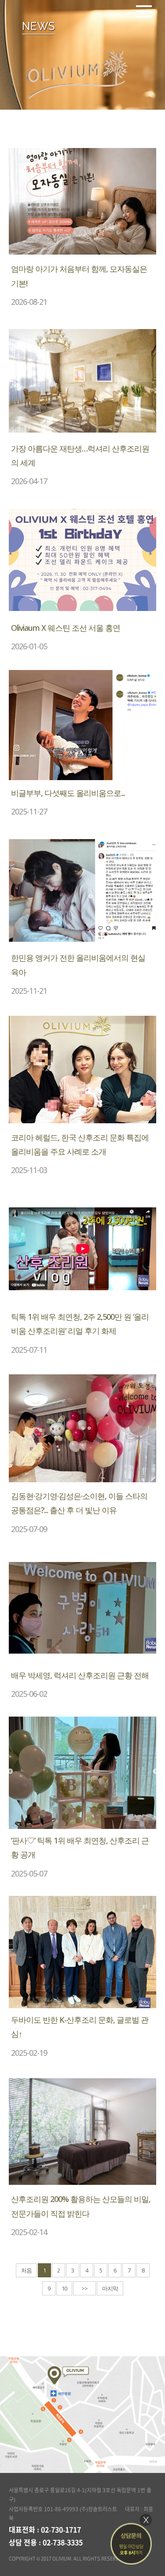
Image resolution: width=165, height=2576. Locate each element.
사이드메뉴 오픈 (144, 11)
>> (84, 2288)
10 (64, 2288)
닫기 (146, 2520)
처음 (26, 2270)
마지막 (110, 2288)
